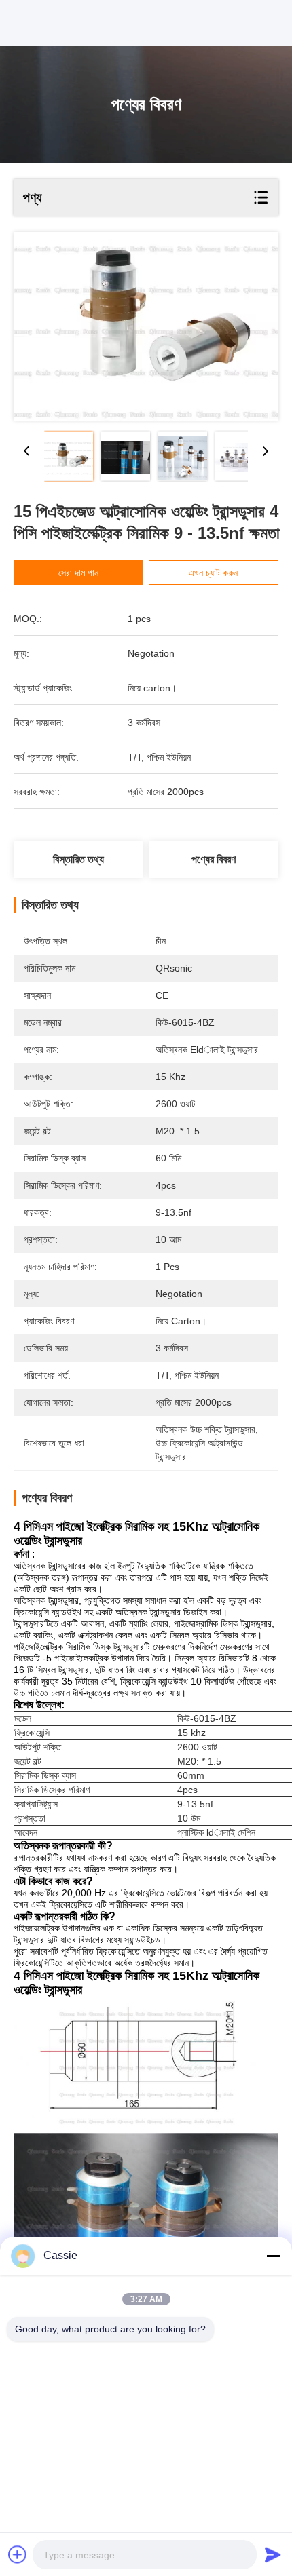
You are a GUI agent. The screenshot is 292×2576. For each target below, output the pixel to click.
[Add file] (18, 2554)
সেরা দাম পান (78, 573)
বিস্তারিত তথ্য (78, 859)
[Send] (273, 2554)
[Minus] (273, 2256)
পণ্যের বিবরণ (214, 859)
